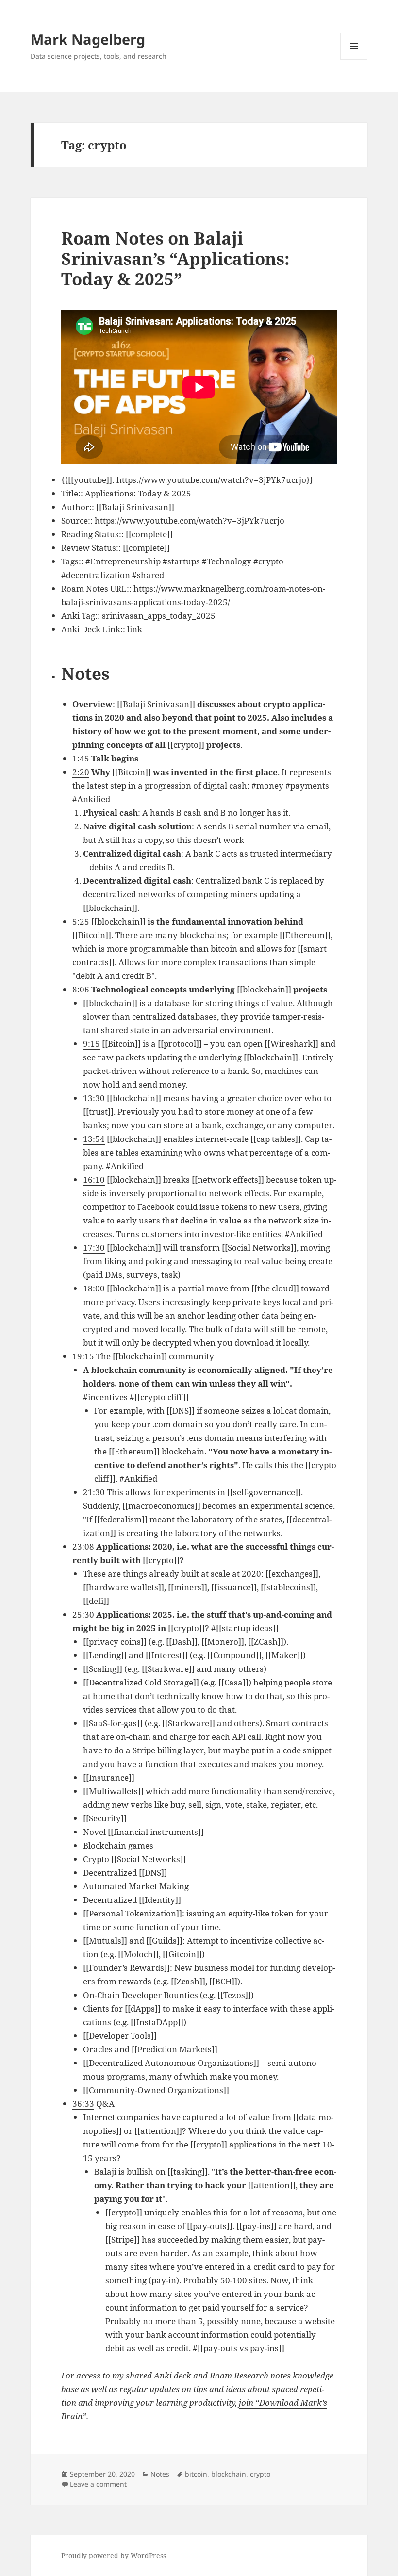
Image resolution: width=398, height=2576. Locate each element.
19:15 (83, 1356)
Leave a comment (98, 2484)
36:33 (83, 2104)
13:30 (94, 1098)
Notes (160, 2474)
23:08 (83, 1546)
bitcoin (196, 2474)
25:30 (83, 1614)
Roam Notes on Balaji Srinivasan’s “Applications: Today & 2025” (175, 258)
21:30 (94, 1492)
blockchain (229, 2474)
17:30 (94, 1247)
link (135, 629)
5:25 (81, 921)
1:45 (81, 758)
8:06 (81, 989)
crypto (260, 2474)
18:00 (94, 1288)
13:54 (94, 1139)
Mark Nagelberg (88, 39)
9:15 (91, 1044)
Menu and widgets (354, 59)
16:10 (94, 1180)
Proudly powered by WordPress (114, 2555)
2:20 (81, 772)
